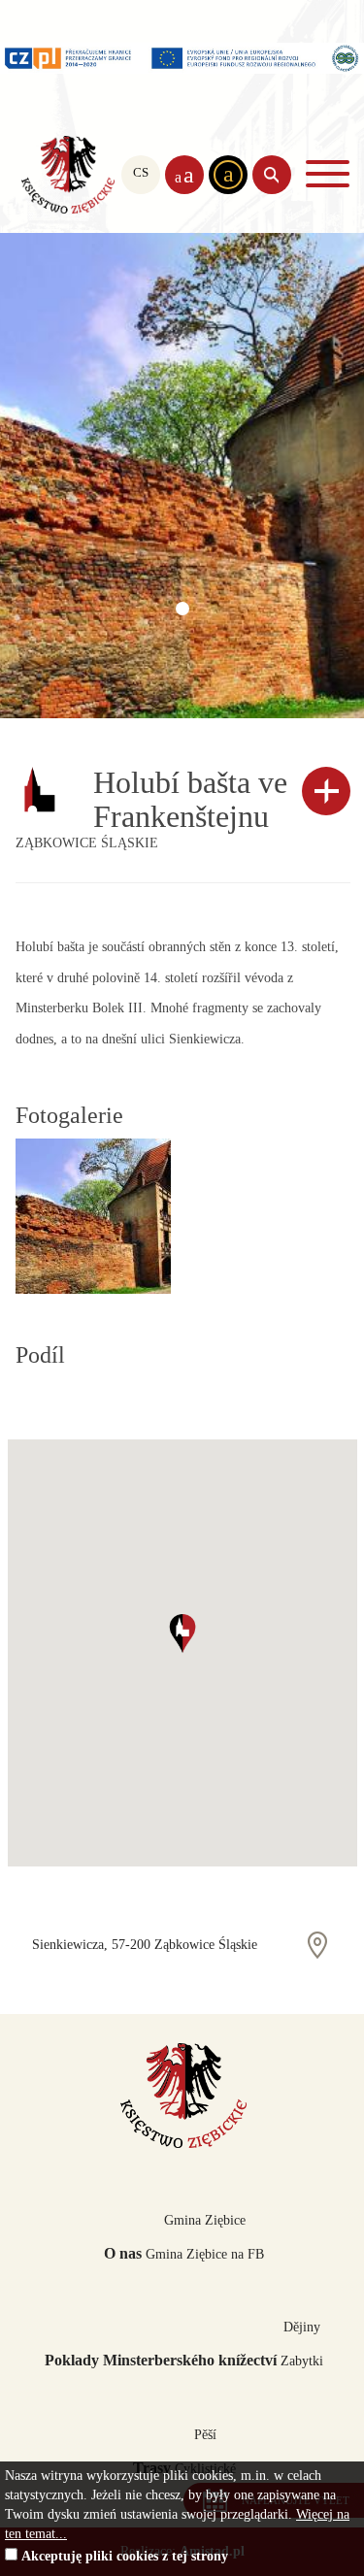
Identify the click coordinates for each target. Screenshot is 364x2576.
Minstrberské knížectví (68, 175)
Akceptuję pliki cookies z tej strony (125, 2556)
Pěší (205, 2435)
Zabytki (302, 2361)
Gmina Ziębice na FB (205, 2254)
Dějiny (302, 2327)
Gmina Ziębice (205, 2220)
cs (141, 173)
